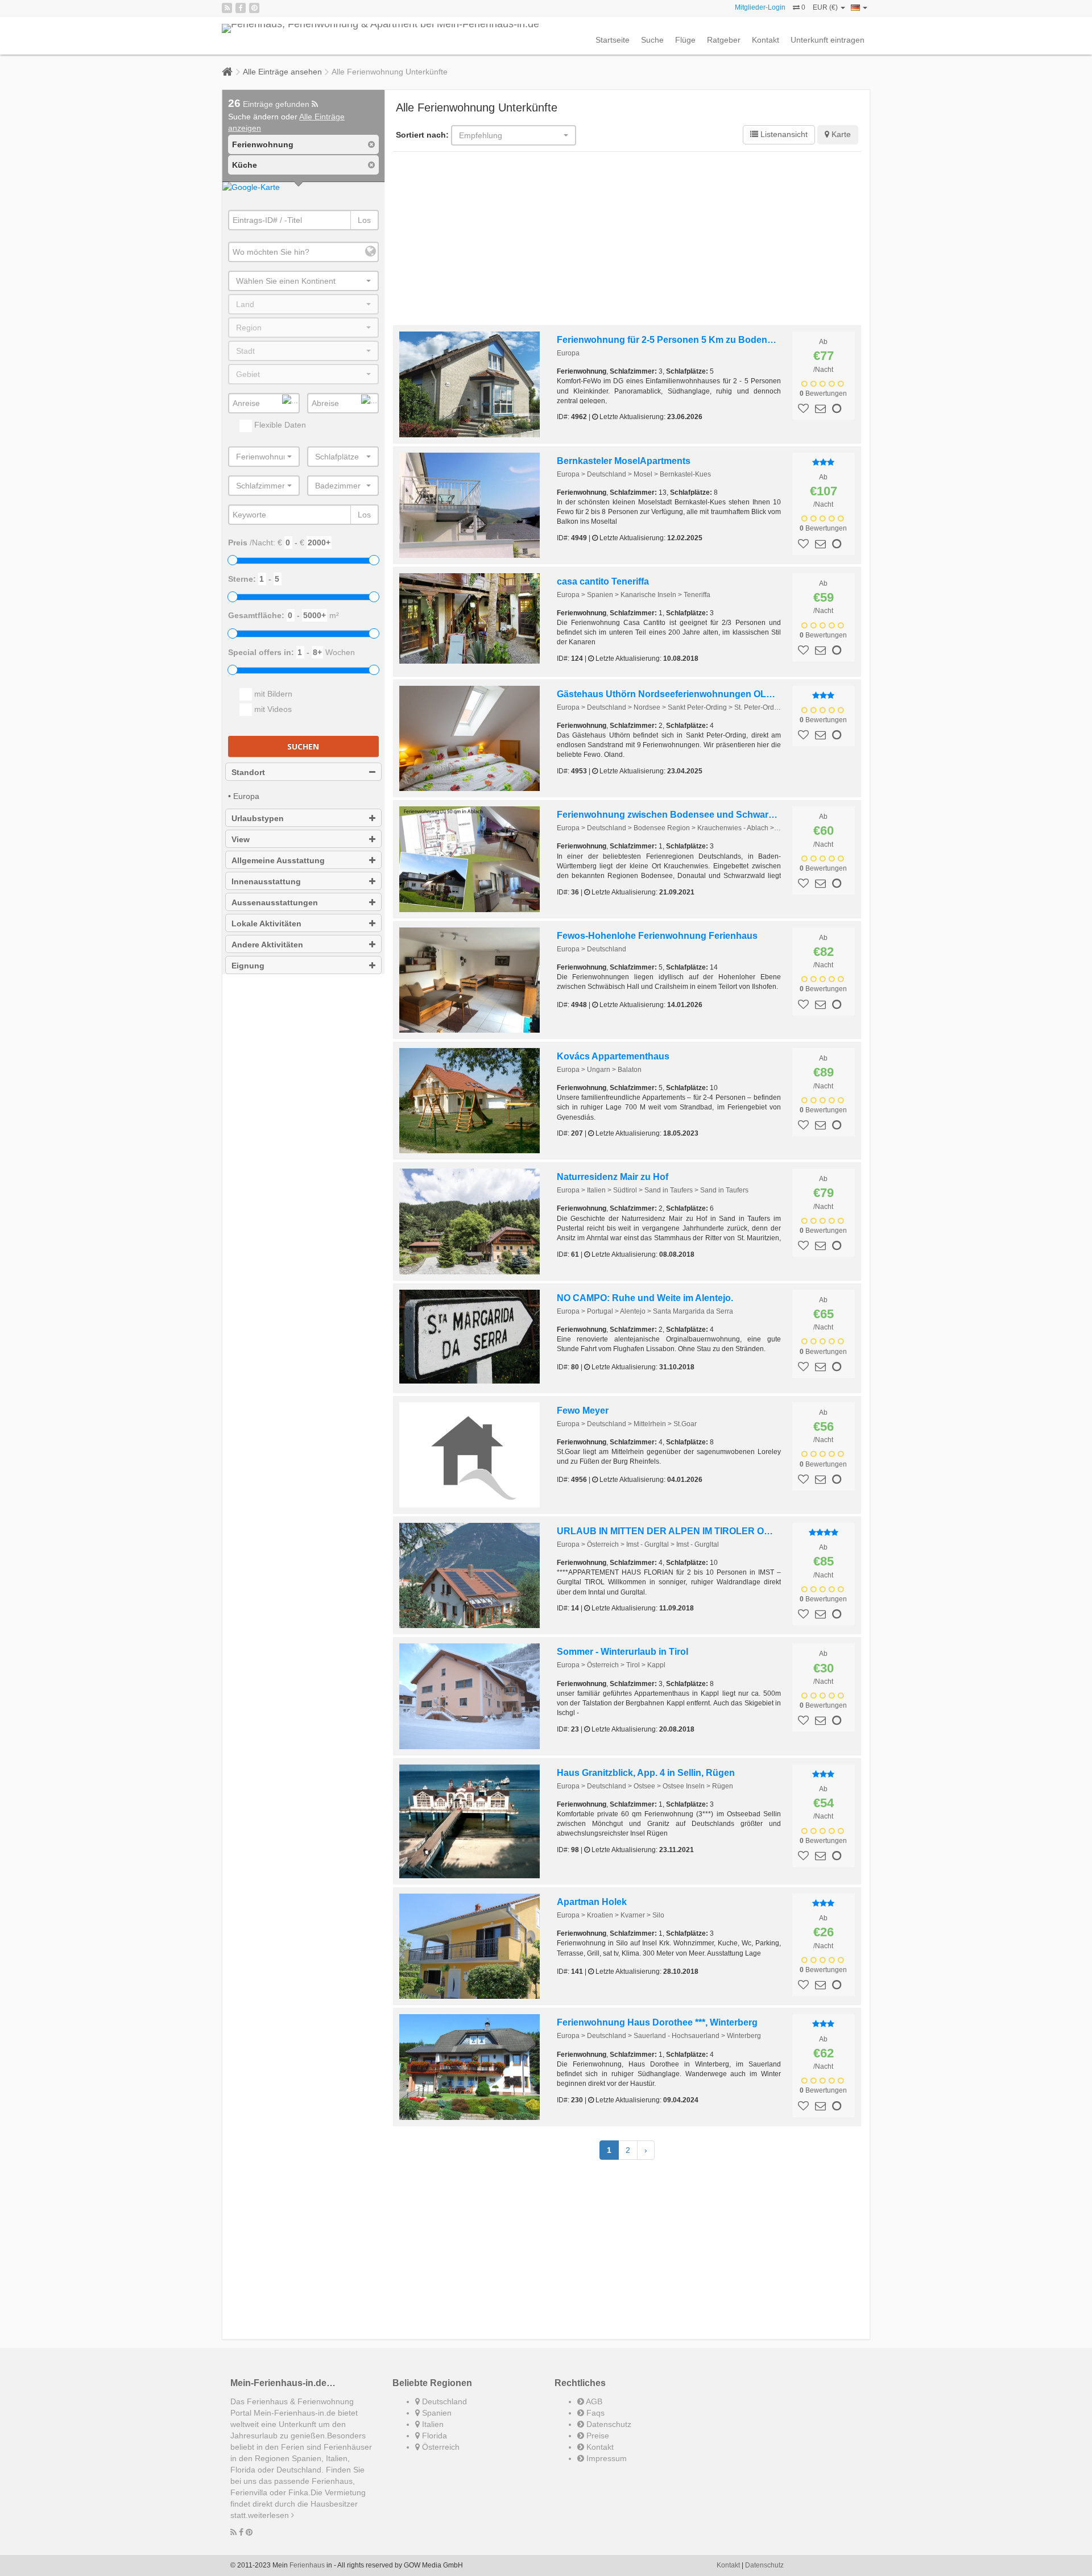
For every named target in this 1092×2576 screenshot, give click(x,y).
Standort (248, 772)
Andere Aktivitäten (267, 945)
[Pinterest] (254, 8)
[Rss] (227, 8)
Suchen (303, 746)
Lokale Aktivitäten (266, 923)
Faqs (594, 2413)
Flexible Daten (279, 425)
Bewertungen (823, 394)
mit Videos (272, 709)
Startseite (613, 40)
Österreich (440, 2447)
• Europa (244, 796)
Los (364, 220)
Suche (652, 40)
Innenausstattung (266, 881)
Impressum (605, 2458)
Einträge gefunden (270, 104)
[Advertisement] (627, 240)
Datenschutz (608, 2424)
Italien (432, 2424)
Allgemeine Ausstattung (278, 860)
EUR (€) (826, 7)
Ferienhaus (307, 2565)
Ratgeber (724, 40)
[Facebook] (241, 8)
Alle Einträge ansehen (282, 72)
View (241, 839)
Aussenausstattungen (275, 902)
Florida (433, 2436)
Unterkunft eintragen (828, 40)
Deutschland (443, 2401)
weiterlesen (270, 2515)
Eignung (248, 966)
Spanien (436, 2413)
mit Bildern (272, 694)
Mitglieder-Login (760, 7)
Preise (597, 2436)
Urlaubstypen (258, 818)
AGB (593, 2401)
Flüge (685, 40)
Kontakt (766, 40)
